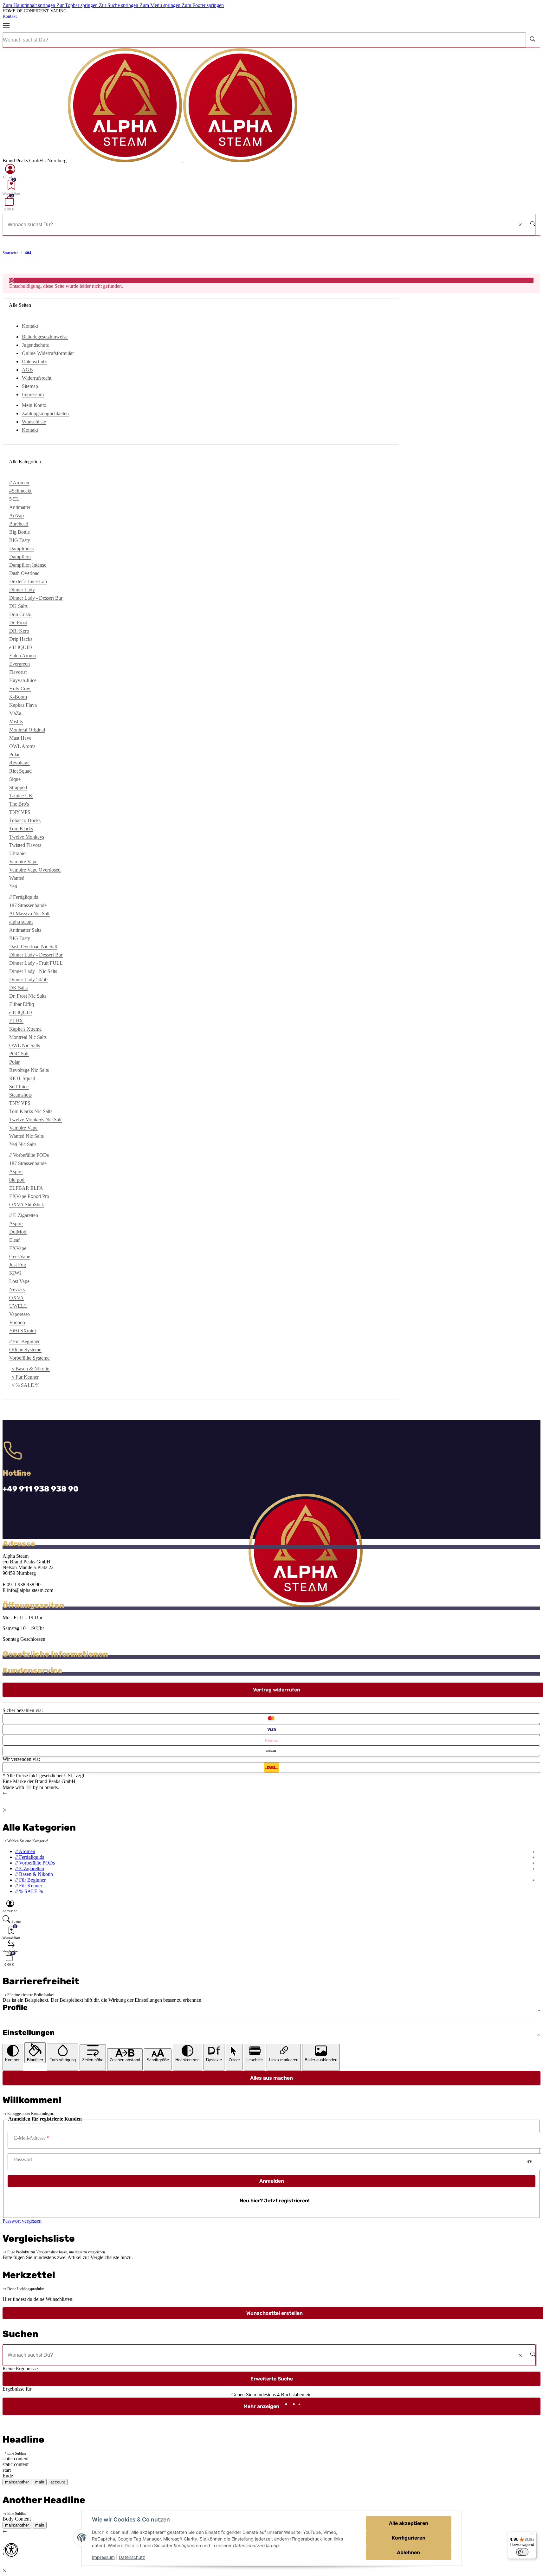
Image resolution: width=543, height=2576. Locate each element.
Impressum (103, 2557)
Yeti (13, 886)
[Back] (5, 1793)
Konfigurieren (409, 2538)
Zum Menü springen (161, 5)
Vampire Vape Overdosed (35, 870)
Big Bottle (19, 532)
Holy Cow (20, 689)
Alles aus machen (271, 2078)
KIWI (15, 1273)
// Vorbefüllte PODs (35, 1863)
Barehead (19, 524)
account (58, 2482)
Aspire (16, 1172)
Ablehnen (408, 2552)
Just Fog (18, 1265)
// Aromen (25, 1851)
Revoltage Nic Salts (29, 1070)
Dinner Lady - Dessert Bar (36, 598)
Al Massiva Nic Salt (29, 914)
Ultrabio (17, 853)
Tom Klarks (21, 829)
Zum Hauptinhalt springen (29, 5)
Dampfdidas (21, 548)
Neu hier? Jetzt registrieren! (275, 2201)
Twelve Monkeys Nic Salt (35, 1120)
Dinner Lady (22, 590)
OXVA (16, 1298)
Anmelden (272, 2181)
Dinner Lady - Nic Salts (33, 971)
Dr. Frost (18, 623)
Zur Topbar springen (78, 5)
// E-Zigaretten (30, 1868)
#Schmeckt (20, 491)
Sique (15, 779)
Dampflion (20, 557)
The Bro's (19, 804)
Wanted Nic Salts (26, 1136)
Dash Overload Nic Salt (33, 947)
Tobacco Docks (25, 820)
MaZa (15, 713)
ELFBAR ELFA (26, 1188)
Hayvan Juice (23, 680)
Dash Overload (24, 573)
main (40, 2482)
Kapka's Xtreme (25, 1029)
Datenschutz (132, 2557)
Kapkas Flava (23, 705)
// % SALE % (26, 1385)
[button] (10, 171)
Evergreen (19, 664)
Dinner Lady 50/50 (28, 979)
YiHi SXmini (23, 1331)
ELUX (16, 1021)
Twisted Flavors (25, 845)
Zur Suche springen (119, 5)
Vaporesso (19, 1314)
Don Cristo (20, 614)
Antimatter (20, 507)
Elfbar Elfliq (22, 1004)
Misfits (16, 721)
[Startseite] (183, 161)
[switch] (522, 2552)
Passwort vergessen (22, 2221)
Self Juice (19, 1087)
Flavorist (18, 672)
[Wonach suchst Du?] (533, 40)
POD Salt (19, 1054)
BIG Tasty (20, 540)
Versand (95, 1776)
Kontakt (10, 16)
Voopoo (17, 1322)
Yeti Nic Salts (23, 1144)
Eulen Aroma (23, 656)
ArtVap (16, 515)
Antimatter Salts (25, 930)
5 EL (14, 499)
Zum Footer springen (203, 5)
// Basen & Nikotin (31, 1369)
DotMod (18, 1232)
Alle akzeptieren (409, 2523)
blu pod (17, 1180)
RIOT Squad (22, 1078)
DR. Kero (19, 631)
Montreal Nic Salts (28, 1037)
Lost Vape (19, 1281)
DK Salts (18, 606)
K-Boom (18, 697)
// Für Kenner (25, 1377)
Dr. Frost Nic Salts (28, 996)
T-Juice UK (21, 796)
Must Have (20, 738)
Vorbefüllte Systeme (29, 1358)
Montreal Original (27, 730)
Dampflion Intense (28, 565)
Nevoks (17, 1289)
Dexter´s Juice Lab (28, 581)
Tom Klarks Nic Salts (31, 1111)
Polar (14, 754)
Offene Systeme (25, 1350)
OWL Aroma (22, 746)
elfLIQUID (21, 647)
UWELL (18, 1306)
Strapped (18, 787)
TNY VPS (20, 812)
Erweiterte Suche (272, 2379)
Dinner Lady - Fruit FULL (36, 963)
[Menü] (9, 26)
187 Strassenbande (28, 905)
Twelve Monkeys (27, 837)
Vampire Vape (23, 862)
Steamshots (20, 1095)
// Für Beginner (30, 1880)
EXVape (18, 1248)
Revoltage (19, 763)
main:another (17, 2482)
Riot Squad (20, 771)
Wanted (17, 878)
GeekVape (20, 1256)
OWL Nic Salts (25, 1045)
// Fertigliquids (30, 1857)
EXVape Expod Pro (29, 1196)
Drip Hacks (21, 639)
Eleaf (14, 1240)
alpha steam (21, 922)
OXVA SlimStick (27, 1204)
